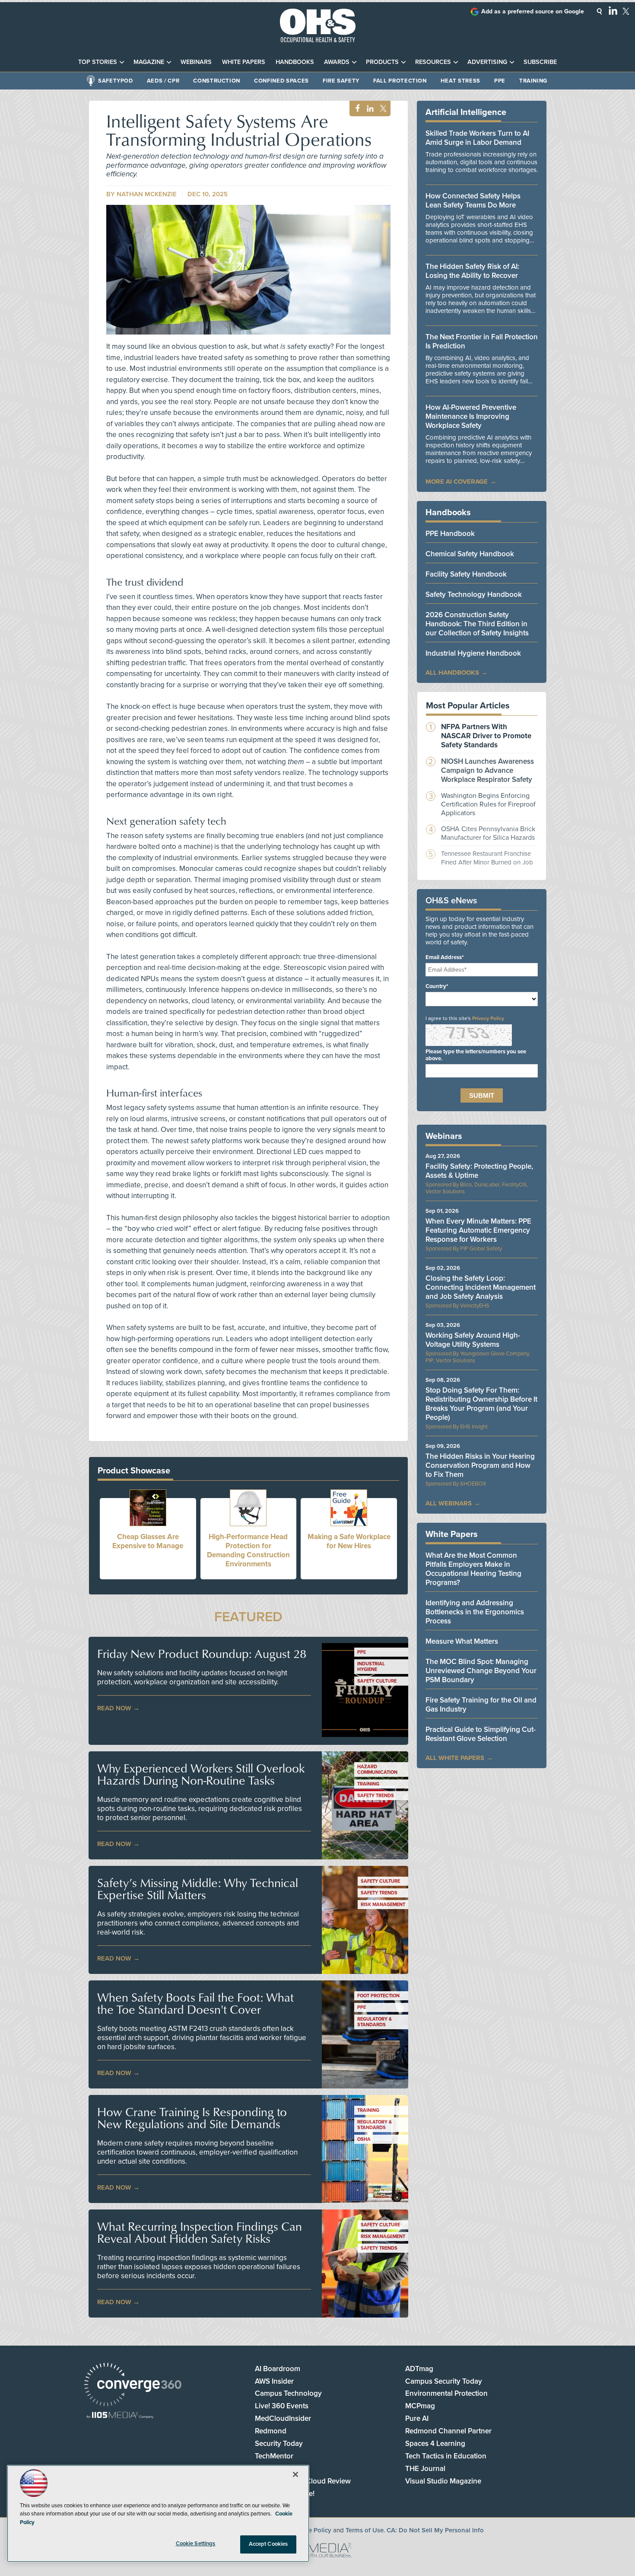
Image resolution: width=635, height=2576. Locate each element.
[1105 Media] (120, 2416)
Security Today (279, 2444)
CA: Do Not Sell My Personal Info (435, 2530)
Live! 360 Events (282, 2406)
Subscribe (540, 62)
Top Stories (98, 62)
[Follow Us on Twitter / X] (626, 11)
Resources (433, 62)
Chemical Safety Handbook (470, 554)
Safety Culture (377, 1681)
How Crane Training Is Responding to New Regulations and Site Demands (192, 2118)
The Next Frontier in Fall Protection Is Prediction (482, 341)
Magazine (149, 62)
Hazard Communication (377, 1769)
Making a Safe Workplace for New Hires (349, 1541)
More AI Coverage (457, 481)
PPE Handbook (450, 534)
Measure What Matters (462, 1641)
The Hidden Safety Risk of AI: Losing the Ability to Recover (472, 271)
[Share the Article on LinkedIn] (369, 109)
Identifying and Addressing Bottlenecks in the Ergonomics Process (475, 1612)
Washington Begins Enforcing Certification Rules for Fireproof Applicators (488, 804)
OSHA (364, 2139)
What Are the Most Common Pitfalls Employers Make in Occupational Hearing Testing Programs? (473, 1569)
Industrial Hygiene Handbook (473, 653)
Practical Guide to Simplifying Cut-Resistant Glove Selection (481, 1734)
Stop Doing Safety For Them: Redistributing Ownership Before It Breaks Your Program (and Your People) (481, 1404)
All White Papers (455, 1758)
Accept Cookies (268, 2544)
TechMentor (274, 2456)
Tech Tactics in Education (446, 2456)
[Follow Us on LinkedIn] (613, 10)
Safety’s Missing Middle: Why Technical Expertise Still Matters (198, 1889)
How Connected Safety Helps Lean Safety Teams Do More (473, 201)
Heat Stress (460, 81)
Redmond (271, 2431)
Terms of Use (365, 2530)
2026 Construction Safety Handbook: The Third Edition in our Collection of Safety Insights (477, 624)
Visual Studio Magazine (443, 2481)
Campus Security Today (444, 2381)
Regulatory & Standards (375, 2022)
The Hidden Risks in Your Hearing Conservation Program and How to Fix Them (480, 1465)
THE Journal (425, 2469)
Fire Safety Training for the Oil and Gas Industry (481, 1705)
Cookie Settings (196, 2544)
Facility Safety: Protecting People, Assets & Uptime (479, 1171)
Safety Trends (376, 1796)
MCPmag (420, 2406)
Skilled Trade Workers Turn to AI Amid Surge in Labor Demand (477, 138)
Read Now (114, 1708)
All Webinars (449, 1503)
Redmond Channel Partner (448, 2431)
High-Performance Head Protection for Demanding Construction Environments (248, 1550)
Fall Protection (400, 81)
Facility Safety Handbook (466, 574)
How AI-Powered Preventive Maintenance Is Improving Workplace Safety (471, 416)
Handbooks (295, 62)
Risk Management (383, 1905)
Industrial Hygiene (371, 1667)
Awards (337, 62)
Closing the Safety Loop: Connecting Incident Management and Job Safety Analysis (481, 1287)
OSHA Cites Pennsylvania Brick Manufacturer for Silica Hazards (488, 833)
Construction (217, 81)
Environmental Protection (446, 2393)
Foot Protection (378, 1996)
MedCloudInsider (283, 2418)
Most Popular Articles (468, 706)
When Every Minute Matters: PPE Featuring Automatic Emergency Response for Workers (478, 1230)
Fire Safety (341, 81)
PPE (500, 81)
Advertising (487, 62)
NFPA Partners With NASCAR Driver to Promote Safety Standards (486, 736)
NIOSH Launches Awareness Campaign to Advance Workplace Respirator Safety (487, 770)
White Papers (244, 62)
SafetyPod (116, 81)
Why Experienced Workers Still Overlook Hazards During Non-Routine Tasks (201, 1774)
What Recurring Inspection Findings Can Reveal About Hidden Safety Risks (200, 2232)
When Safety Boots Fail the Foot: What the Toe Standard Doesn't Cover (195, 2003)
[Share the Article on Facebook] (355, 109)
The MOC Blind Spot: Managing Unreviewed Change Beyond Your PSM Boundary (481, 1671)
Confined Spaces (281, 81)
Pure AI (417, 2418)
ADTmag (419, 2369)
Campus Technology (288, 2393)
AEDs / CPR (163, 81)
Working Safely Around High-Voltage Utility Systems (473, 1340)
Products (382, 62)
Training (533, 81)
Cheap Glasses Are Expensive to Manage (148, 1541)
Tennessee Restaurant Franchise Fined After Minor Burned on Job (487, 858)
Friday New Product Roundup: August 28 (202, 1654)
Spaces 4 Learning (435, 2444)
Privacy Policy (488, 1018)
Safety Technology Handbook (474, 595)
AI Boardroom (278, 2369)
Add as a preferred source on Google (533, 11)
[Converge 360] (133, 2386)
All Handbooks (452, 673)
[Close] (295, 2474)
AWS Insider (274, 2381)
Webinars (196, 62)
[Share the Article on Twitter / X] (382, 109)
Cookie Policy (311, 2530)
